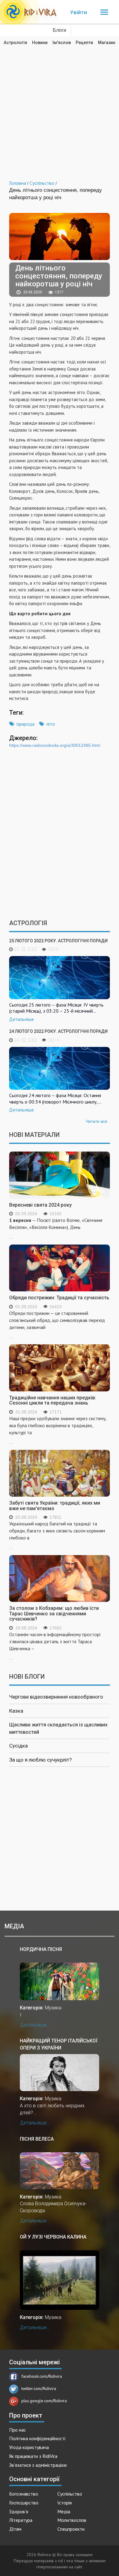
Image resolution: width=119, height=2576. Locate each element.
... (56, 1228)
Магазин (107, 43)
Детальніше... (35, 2025)
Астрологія (15, 43)
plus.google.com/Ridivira (44, 2401)
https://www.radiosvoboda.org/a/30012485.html (55, 745)
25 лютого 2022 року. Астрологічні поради (58, 941)
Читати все (97, 1121)
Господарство (24, 2503)
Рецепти (84, 43)
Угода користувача (29, 2447)
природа (25, 724)
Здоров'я (19, 2511)
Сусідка (18, 1746)
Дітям (15, 2529)
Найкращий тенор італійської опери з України (59, 2044)
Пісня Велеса (37, 2139)
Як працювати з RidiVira (33, 2456)
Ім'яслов (62, 43)
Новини (40, 43)
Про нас (18, 2430)
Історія (65, 2503)
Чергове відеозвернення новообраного (56, 1697)
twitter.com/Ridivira (39, 2388)
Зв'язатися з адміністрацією (38, 2465)
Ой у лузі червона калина (53, 2237)
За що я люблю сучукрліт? (40, 1760)
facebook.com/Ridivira (42, 2376)
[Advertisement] (60, 108)
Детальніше (22, 1019)
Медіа (64, 2511)
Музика (53, 2008)
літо (51, 724)
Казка (16, 1711)
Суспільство (70, 2494)
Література (21, 2520)
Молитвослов (72, 2520)
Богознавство (24, 2494)
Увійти (79, 12)
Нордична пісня (41, 1949)
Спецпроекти (71, 2529)
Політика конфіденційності (37, 2438)
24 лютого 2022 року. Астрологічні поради (58, 1031)
